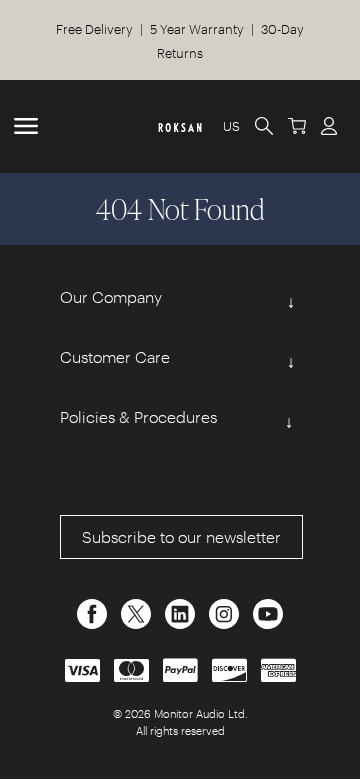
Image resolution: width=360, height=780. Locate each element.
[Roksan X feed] (138, 611)
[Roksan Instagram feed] (226, 611)
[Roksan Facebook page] (94, 611)
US (231, 125)
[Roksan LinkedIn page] (182, 611)
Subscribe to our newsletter (181, 536)
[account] (329, 125)
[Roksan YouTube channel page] (268, 611)
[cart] (297, 125)
